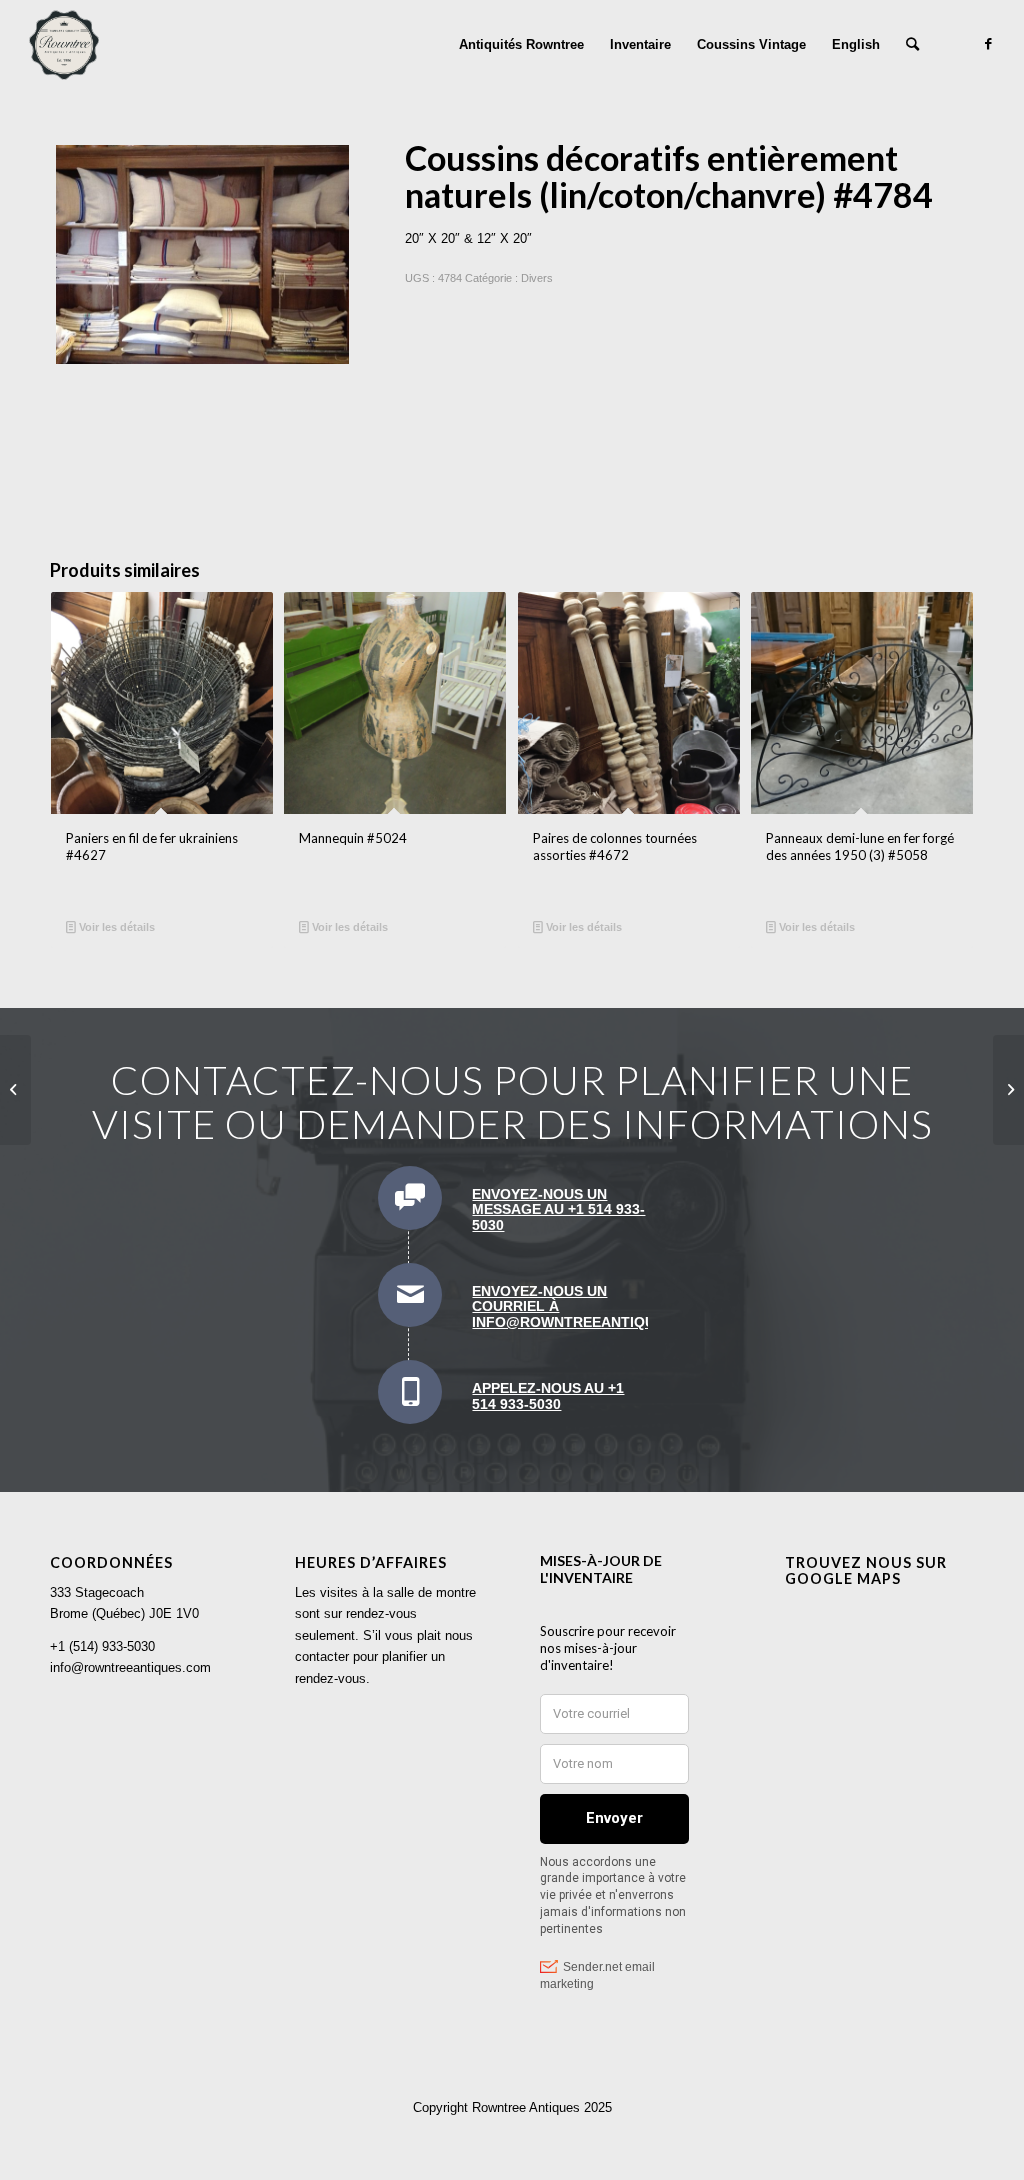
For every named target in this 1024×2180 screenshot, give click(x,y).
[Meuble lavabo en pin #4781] (1008, 1090)
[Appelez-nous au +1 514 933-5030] (410, 1392)
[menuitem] (521, 45)
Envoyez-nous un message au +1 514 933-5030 (558, 1209)
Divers (537, 278)
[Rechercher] (912, 45)
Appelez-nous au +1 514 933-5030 (548, 1395)
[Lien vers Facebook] (989, 44)
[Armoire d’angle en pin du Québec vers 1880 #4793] (15, 1090)
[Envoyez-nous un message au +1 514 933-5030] (410, 1198)
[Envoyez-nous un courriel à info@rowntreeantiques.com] (410, 1295)
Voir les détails (115, 927)
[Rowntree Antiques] (64, 45)
